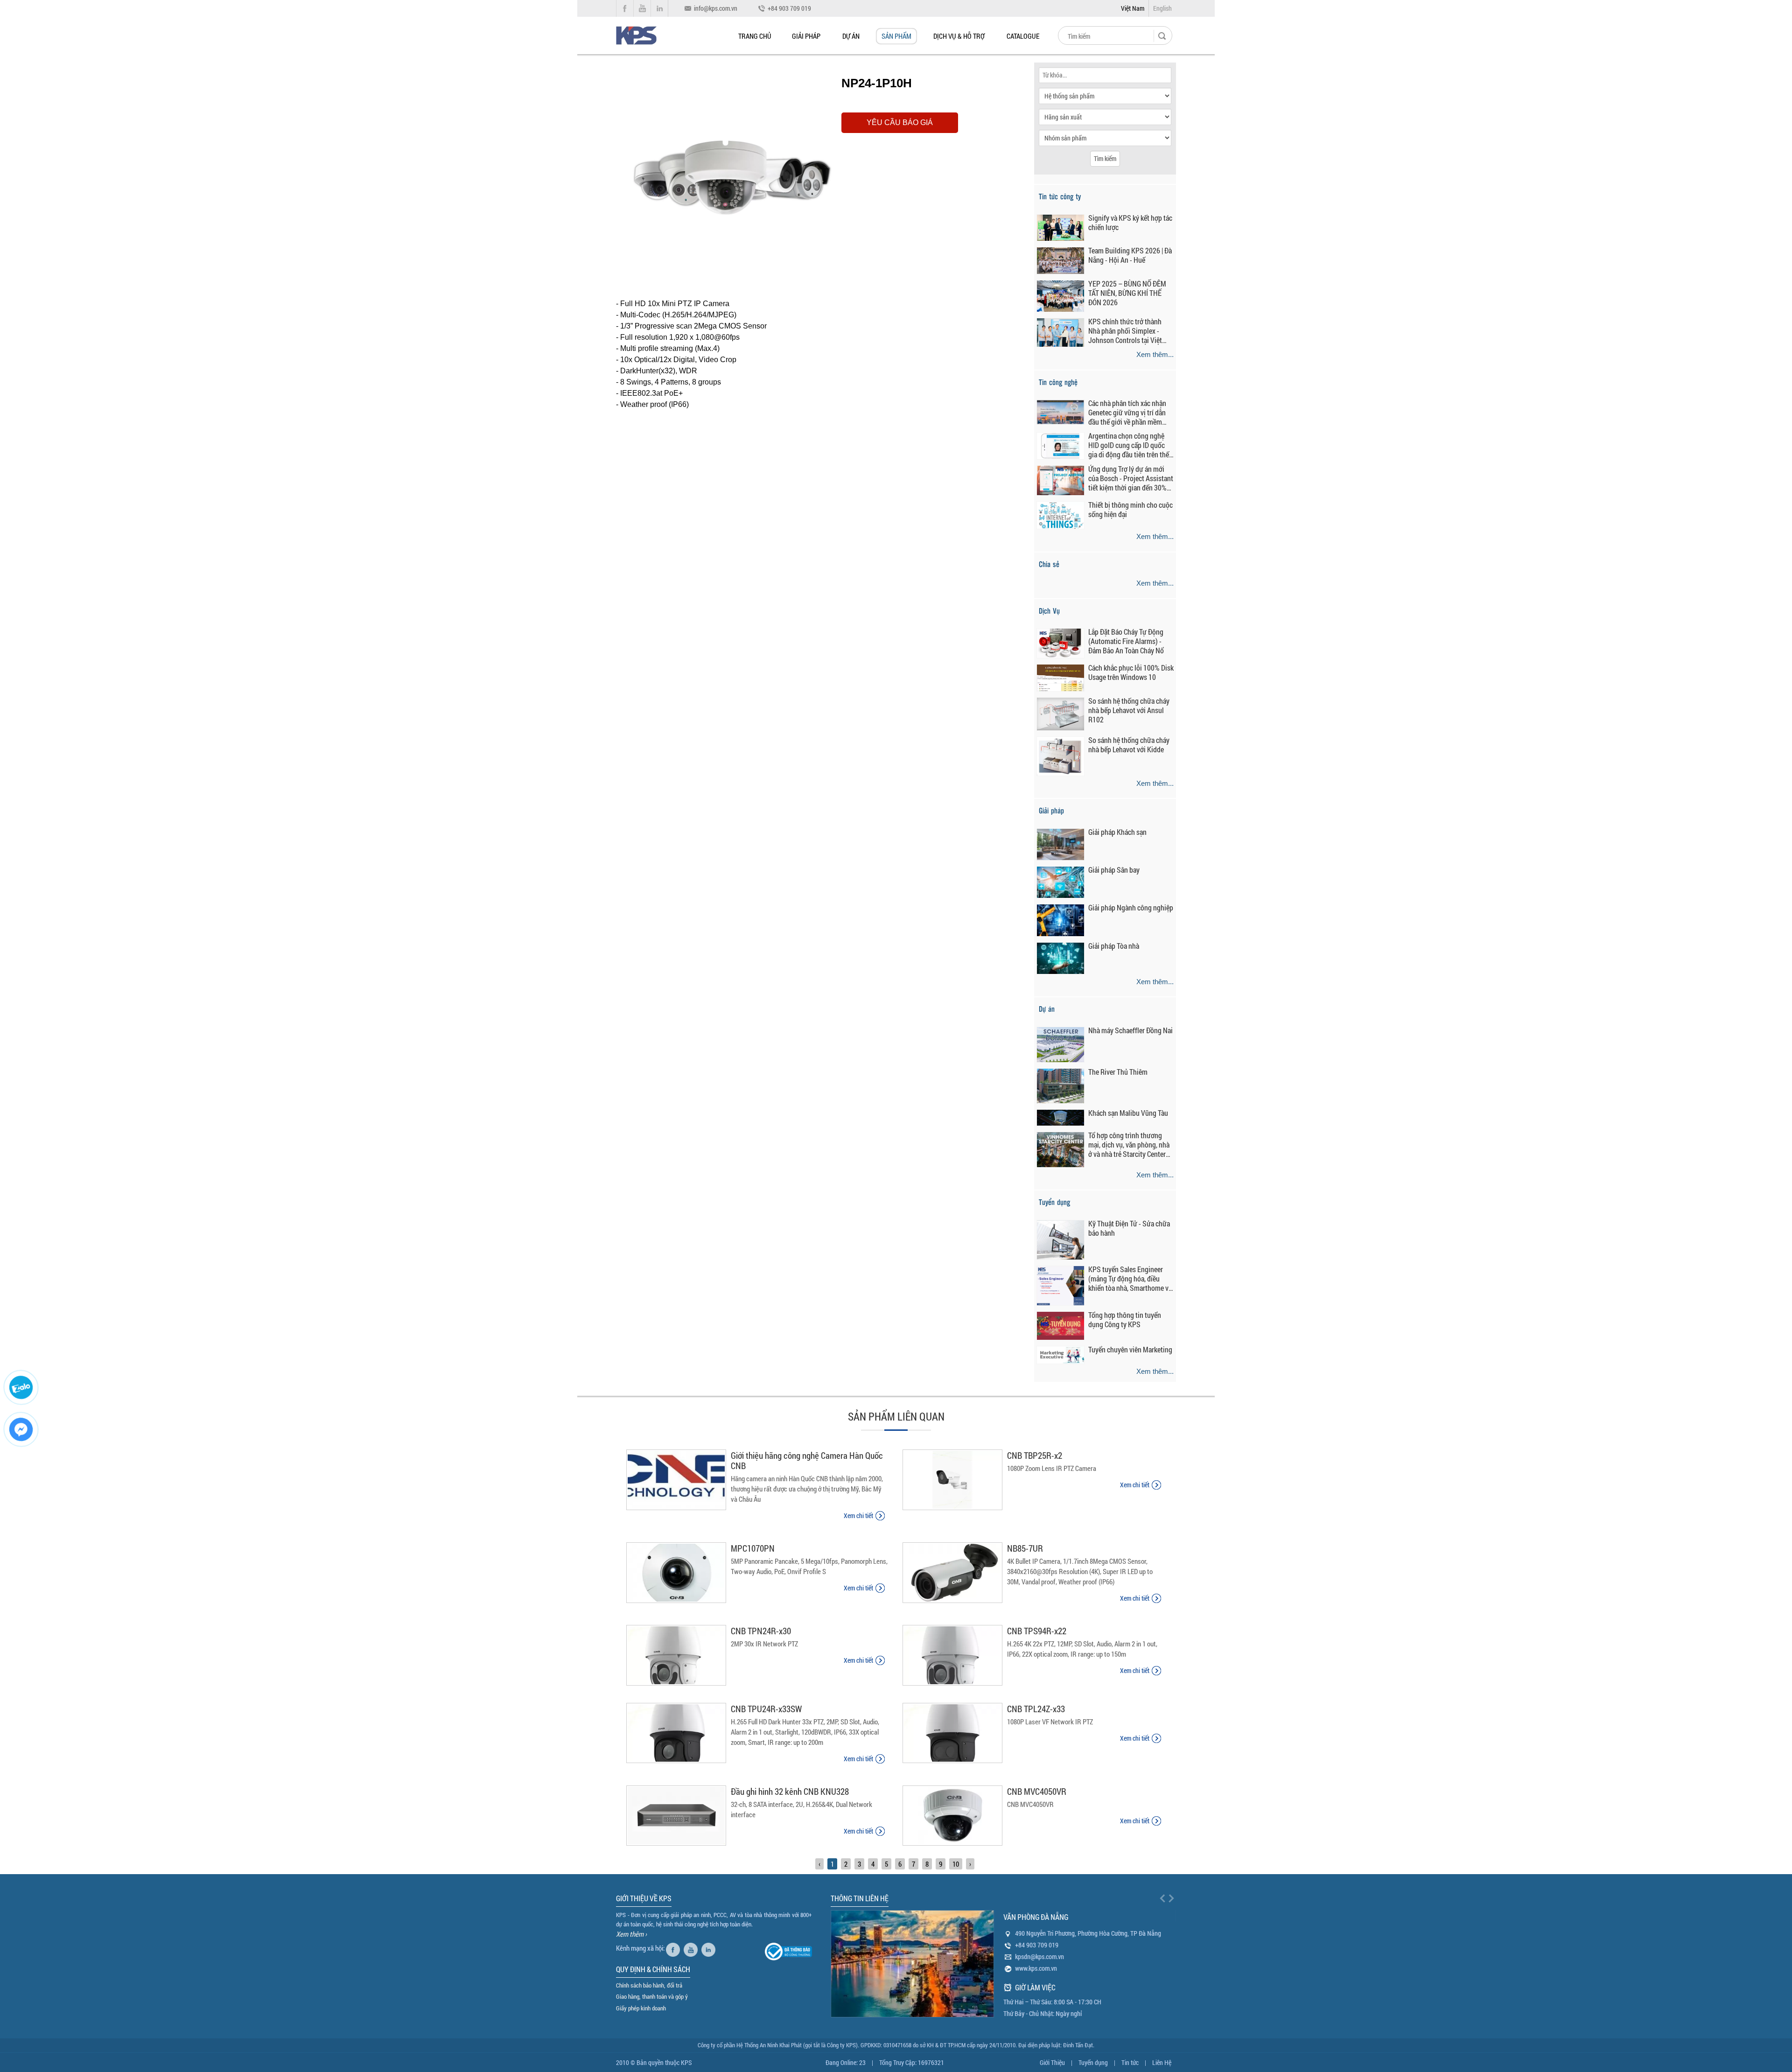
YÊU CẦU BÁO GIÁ (900, 122)
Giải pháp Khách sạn (1117, 832)
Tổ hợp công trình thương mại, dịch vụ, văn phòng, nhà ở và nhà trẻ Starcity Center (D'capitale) (1129, 1145)
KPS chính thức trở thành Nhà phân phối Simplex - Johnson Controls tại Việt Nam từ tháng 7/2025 (1125, 331)
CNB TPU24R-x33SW (766, 1709)
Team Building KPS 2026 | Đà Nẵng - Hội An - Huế (1130, 255)
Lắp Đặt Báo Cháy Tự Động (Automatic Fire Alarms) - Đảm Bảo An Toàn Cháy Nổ (1126, 641)
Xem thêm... (1155, 354)
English (1162, 8)
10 (956, 1864)
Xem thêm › (631, 1934)
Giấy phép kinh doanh (641, 2008)
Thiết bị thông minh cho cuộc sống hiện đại (1130, 510)
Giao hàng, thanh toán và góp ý (652, 1996)
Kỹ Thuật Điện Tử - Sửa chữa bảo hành (1129, 1228)
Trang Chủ (755, 36)
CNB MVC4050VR (1037, 1791)
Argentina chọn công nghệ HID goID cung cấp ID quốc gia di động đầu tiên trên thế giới (1129, 445)
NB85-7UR (1025, 1548)
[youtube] (692, 1948)
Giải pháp (806, 36)
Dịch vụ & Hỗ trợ (959, 36)
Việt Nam (1133, 8)
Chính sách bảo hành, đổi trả (649, 1985)
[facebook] (674, 1948)
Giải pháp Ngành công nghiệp (1131, 908)
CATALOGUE (1023, 36)
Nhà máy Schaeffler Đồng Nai (1130, 1030)
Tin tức (1130, 2062)
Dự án (851, 36)
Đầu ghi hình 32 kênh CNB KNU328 (790, 1791)
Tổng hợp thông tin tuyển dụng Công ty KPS (1125, 1320)
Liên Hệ (1162, 2062)
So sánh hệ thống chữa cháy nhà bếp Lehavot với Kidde (1129, 745)
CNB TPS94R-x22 (1037, 1631)
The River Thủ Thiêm (1118, 1072)
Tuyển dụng (1093, 2062)
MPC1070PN (753, 1548)
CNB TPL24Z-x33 (1036, 1709)
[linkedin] (710, 1948)
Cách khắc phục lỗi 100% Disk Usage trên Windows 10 (1131, 672)
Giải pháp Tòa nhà (1114, 946)
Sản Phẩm (896, 36)
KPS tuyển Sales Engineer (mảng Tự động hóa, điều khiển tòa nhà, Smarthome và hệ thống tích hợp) (1130, 1279)
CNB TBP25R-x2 (1035, 1455)
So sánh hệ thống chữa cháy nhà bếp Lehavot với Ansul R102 (1129, 710)
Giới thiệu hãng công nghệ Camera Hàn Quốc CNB (807, 1460)
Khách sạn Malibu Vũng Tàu (1128, 1113)
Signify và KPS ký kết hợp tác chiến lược (1130, 223)
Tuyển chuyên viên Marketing (1130, 1350)
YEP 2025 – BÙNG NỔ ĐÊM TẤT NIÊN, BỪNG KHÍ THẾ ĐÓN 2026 (1127, 293)
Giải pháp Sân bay (1114, 870)
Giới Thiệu (1052, 2062)
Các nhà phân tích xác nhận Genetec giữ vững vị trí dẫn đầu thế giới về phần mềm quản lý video (1127, 413)
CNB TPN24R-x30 (761, 1631)
